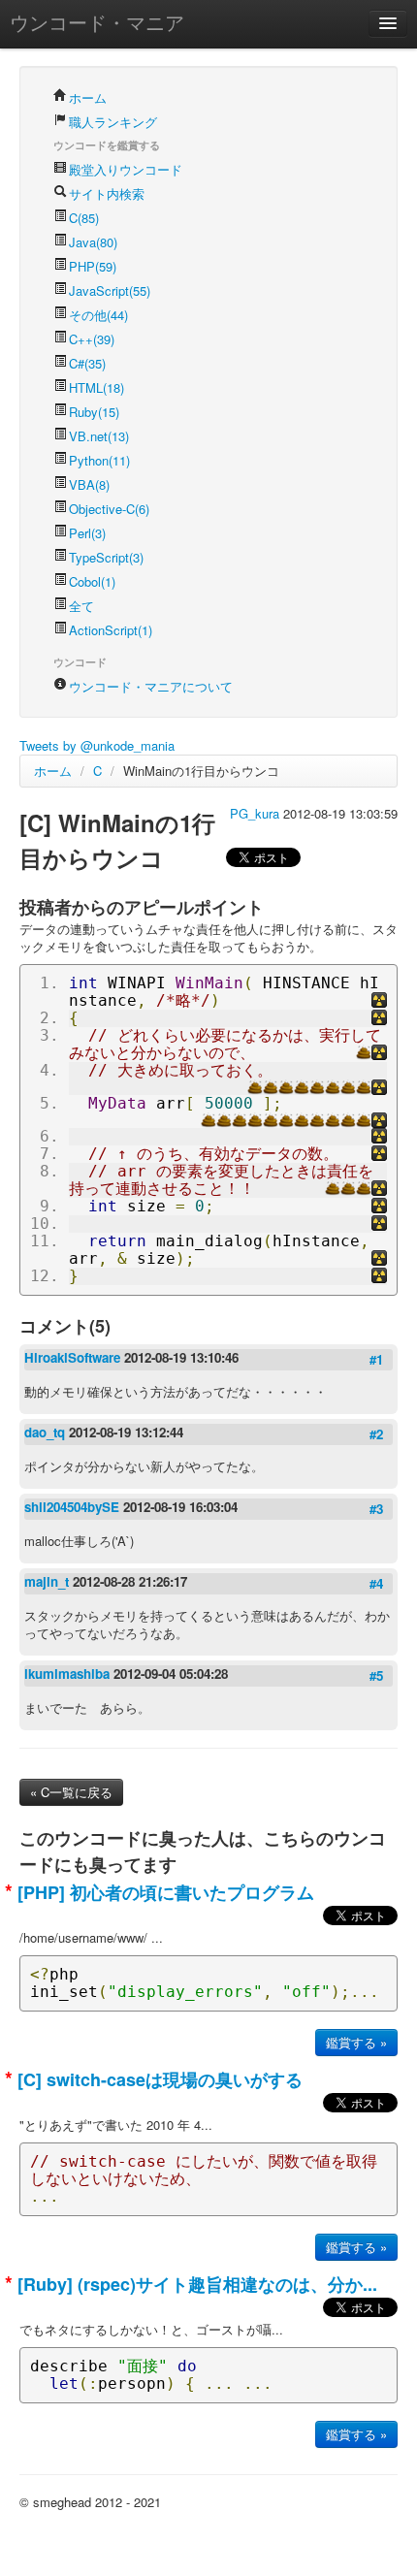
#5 (376, 1675)
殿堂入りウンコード (126, 169)
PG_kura (257, 813)
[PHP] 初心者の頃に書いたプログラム (163, 1892)
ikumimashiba (69, 1674)
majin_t (48, 1581)
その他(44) (98, 315)
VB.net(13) (99, 436)
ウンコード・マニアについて (151, 686)
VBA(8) (89, 484)
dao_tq (47, 1432)
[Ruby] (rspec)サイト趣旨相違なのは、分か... (195, 2284)
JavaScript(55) (110, 290)
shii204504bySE (74, 1507)
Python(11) (99, 460)
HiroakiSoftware (74, 1357)
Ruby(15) (94, 412)
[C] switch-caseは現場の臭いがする (158, 2079)
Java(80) (93, 242)
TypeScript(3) (106, 557)
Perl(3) (87, 533)
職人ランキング (113, 122)
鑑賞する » (356, 2042)
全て (81, 606)
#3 (376, 1509)
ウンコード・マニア (97, 22)
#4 (376, 1583)
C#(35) (87, 363)
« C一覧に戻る (71, 1792)
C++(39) (92, 339)
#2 (376, 1434)
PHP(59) (93, 266)
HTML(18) (96, 387)
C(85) (84, 218)
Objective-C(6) (109, 509)
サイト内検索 (107, 193)
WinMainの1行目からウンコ (201, 771)
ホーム (88, 97)
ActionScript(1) (111, 630)
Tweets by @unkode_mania (97, 745)
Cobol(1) (92, 581)
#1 (376, 1359)
